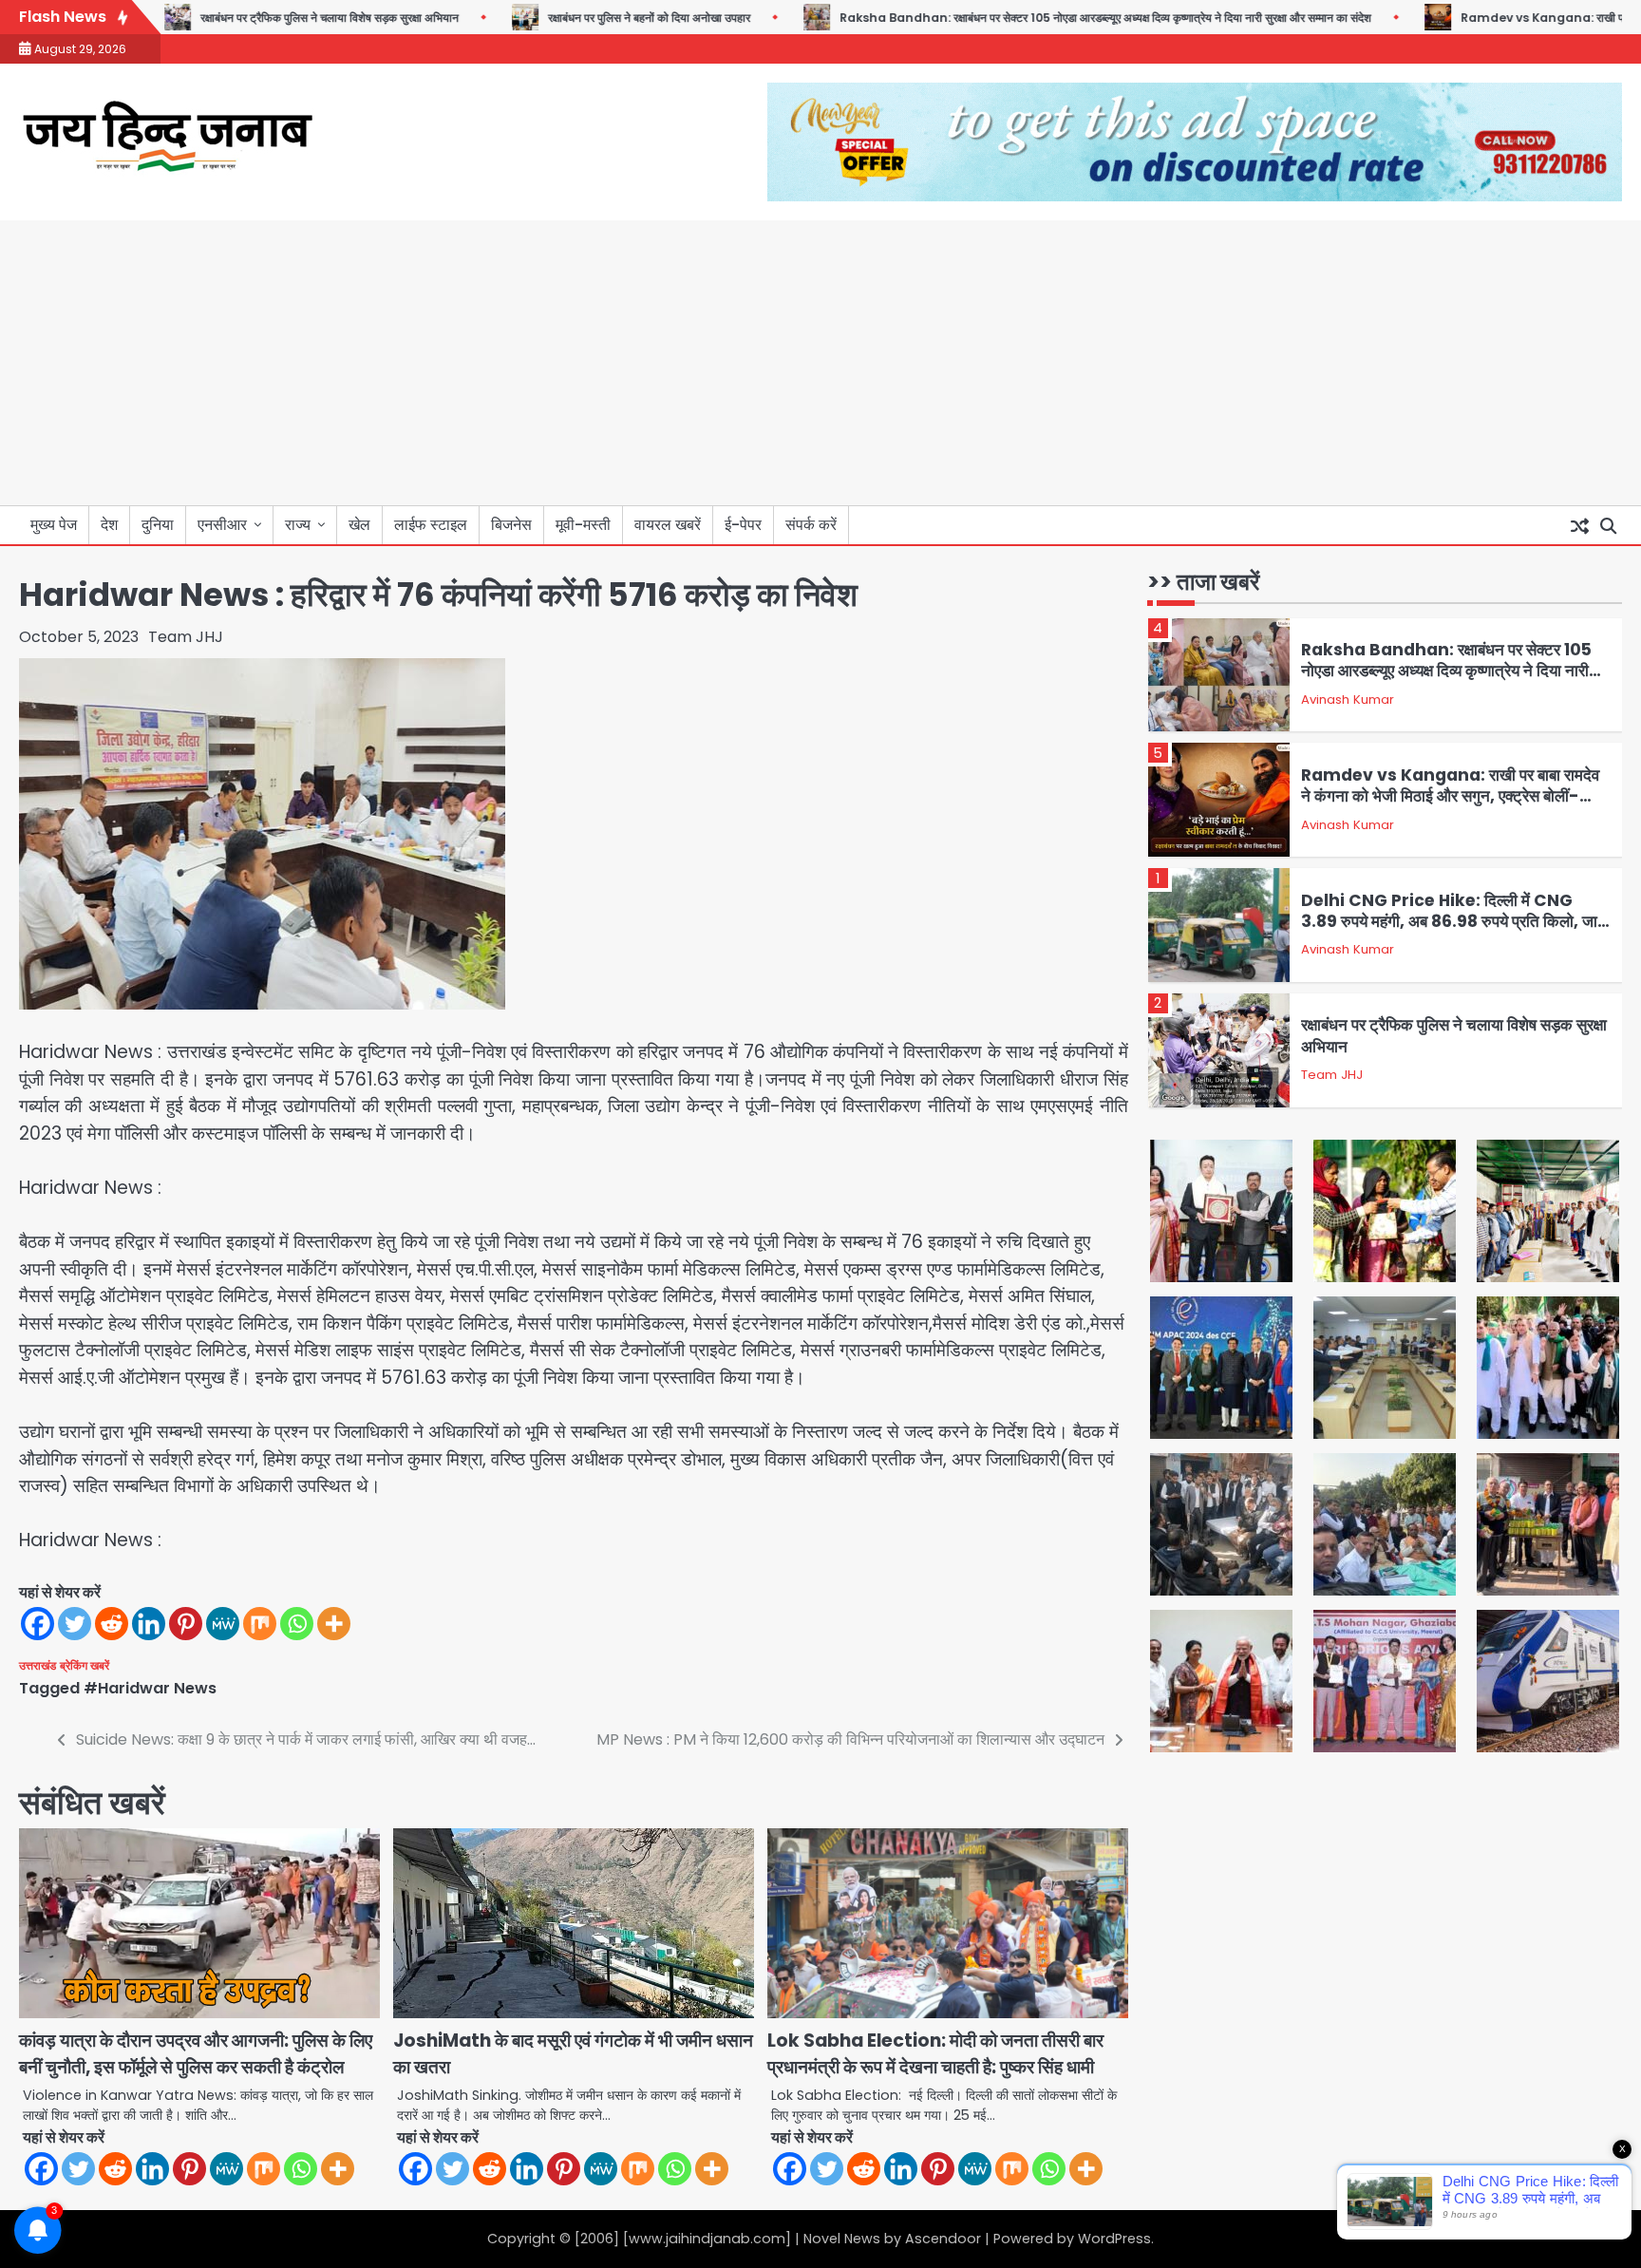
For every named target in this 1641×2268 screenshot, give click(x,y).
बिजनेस (511, 525)
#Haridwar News (150, 1688)
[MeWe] (223, 1624)
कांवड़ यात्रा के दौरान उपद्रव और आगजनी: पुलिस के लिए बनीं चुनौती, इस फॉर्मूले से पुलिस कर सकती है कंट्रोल (196, 2054)
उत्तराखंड (38, 1665)
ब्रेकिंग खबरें (85, 1665)
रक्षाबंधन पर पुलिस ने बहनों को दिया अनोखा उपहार (601, 18)
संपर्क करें (811, 525)
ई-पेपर (743, 525)
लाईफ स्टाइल (431, 525)
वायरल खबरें (668, 525)
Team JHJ (186, 637)
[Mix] (260, 1624)
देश (109, 525)
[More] (334, 1624)
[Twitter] (75, 1624)
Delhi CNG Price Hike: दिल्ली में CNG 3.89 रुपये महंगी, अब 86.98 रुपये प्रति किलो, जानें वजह (1454, 922)
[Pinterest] (186, 1624)
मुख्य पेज (54, 525)
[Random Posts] (1579, 525)
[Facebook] (38, 1624)
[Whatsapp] (297, 1624)
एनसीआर (222, 525)
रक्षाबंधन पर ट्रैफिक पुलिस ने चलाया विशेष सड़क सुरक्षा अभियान (281, 18)
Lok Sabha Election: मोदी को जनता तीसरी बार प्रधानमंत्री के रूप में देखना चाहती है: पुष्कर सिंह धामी (935, 2054)
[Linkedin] (149, 1624)
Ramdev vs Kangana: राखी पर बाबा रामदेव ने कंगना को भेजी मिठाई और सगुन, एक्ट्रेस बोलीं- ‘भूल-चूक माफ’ (1450, 796)
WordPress (1114, 2239)
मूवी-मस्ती (583, 525)
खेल (359, 525)
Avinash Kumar (1348, 699)
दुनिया (158, 525)
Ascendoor (943, 2239)
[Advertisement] (820, 363)
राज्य (298, 525)
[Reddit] (112, 1624)
